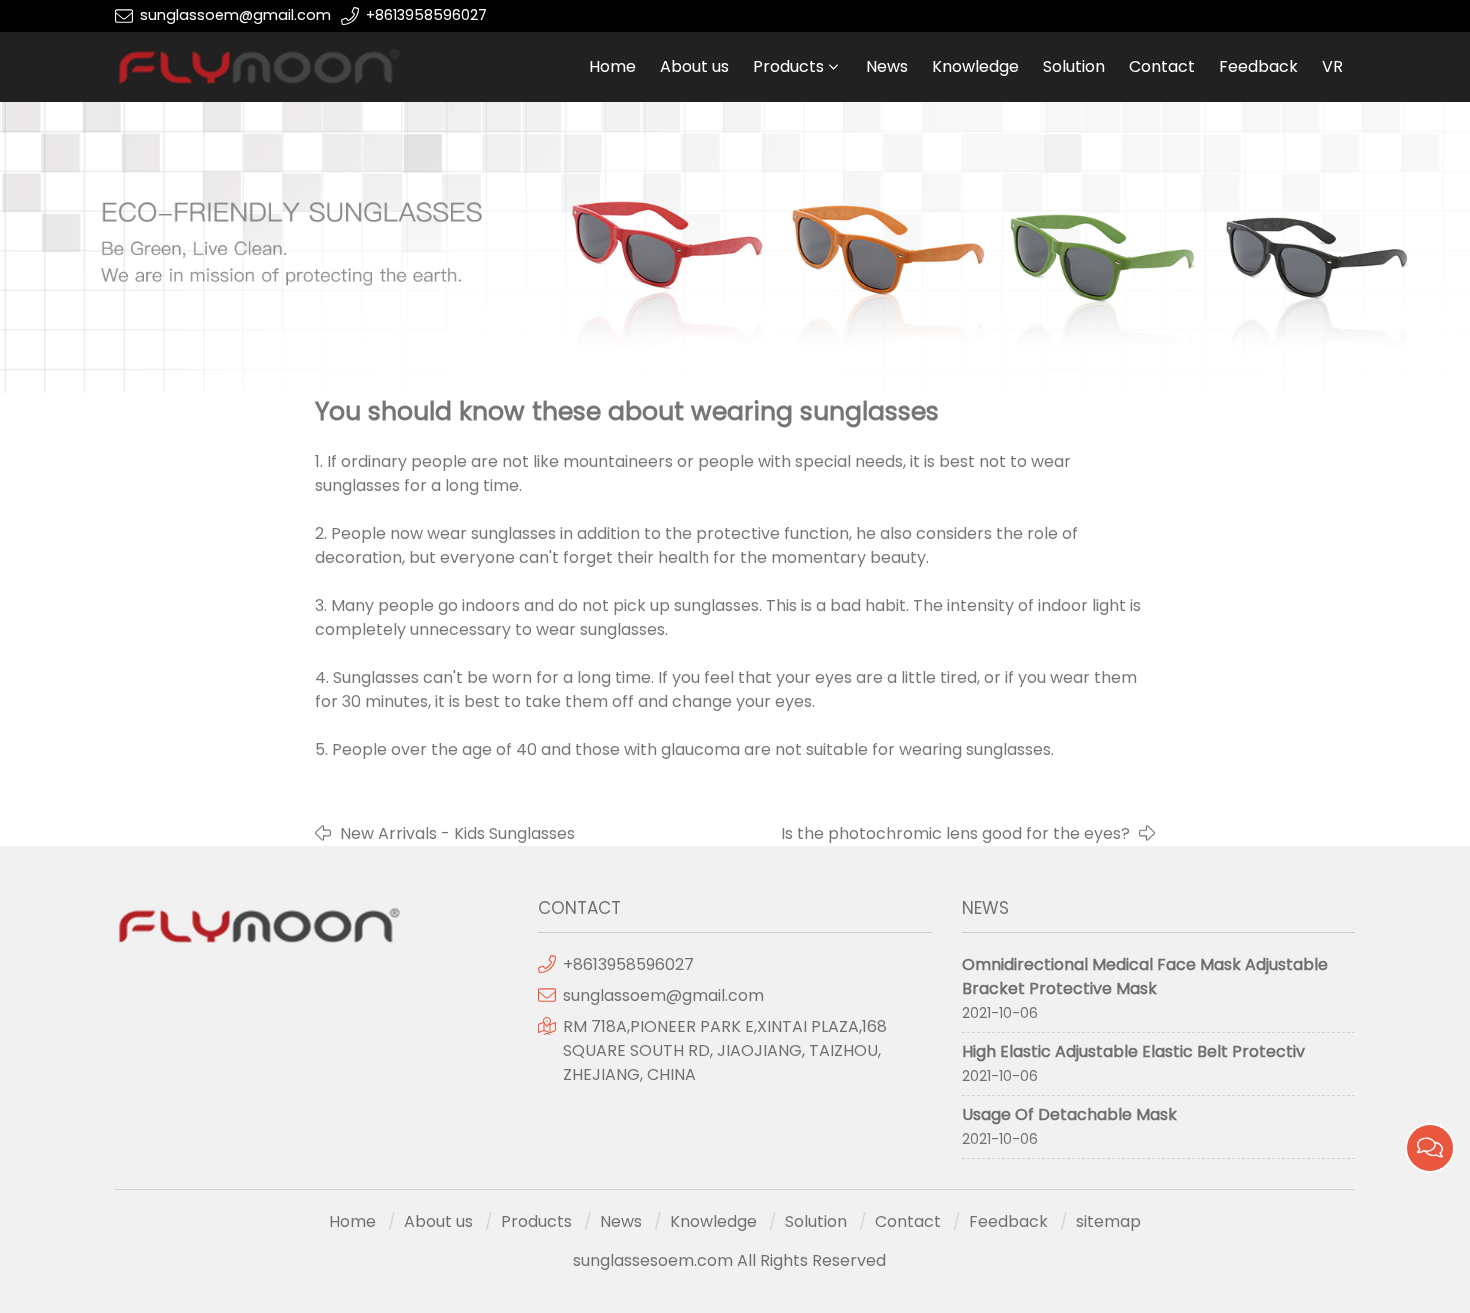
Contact (1162, 66)
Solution (1074, 66)
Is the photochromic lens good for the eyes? (955, 833)
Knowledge (975, 66)
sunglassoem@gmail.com (235, 15)
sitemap (1108, 1221)
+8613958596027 (426, 15)
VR (1332, 66)
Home (612, 66)
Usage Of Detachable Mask (1069, 1114)
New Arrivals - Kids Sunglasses (457, 833)
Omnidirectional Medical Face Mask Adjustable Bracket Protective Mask (1145, 976)
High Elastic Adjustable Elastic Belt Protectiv (1133, 1051)
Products (788, 66)
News (887, 66)
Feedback (1258, 66)
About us (694, 66)
